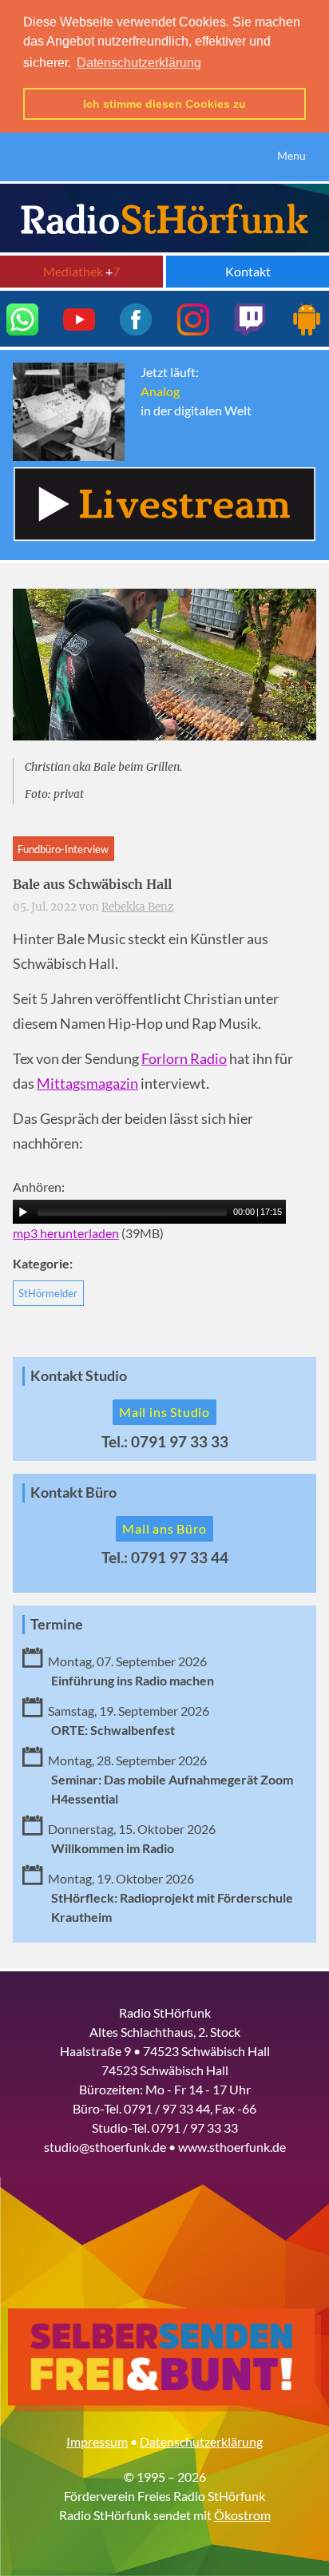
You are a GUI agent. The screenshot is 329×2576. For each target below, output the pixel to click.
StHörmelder (48, 1293)
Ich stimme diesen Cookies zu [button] (164, 104)
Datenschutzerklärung (201, 2441)
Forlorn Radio (184, 1059)
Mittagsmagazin (87, 1084)
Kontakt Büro (73, 1492)
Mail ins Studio (164, 1412)
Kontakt (248, 271)
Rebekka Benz (137, 907)
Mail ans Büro (164, 1528)
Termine (57, 1624)
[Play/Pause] (23, 1212)
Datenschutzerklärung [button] (139, 63)
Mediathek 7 (81, 271)
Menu (291, 155)
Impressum (97, 2441)
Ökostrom (242, 2515)
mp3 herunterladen (66, 1233)
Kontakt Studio (79, 1376)
